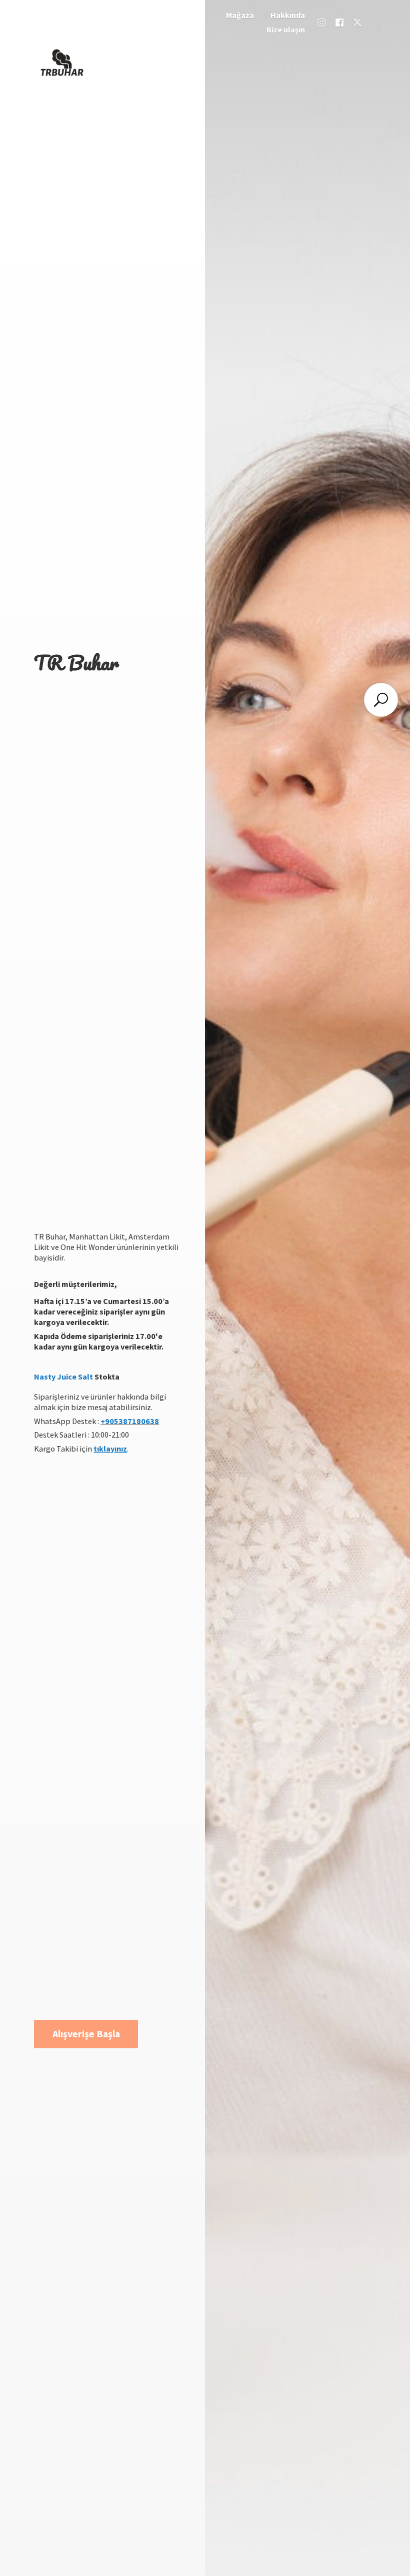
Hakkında (288, 15)
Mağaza (240, 15)
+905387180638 (130, 1421)
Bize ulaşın (286, 30)
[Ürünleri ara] (381, 700)
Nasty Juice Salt (63, 1377)
